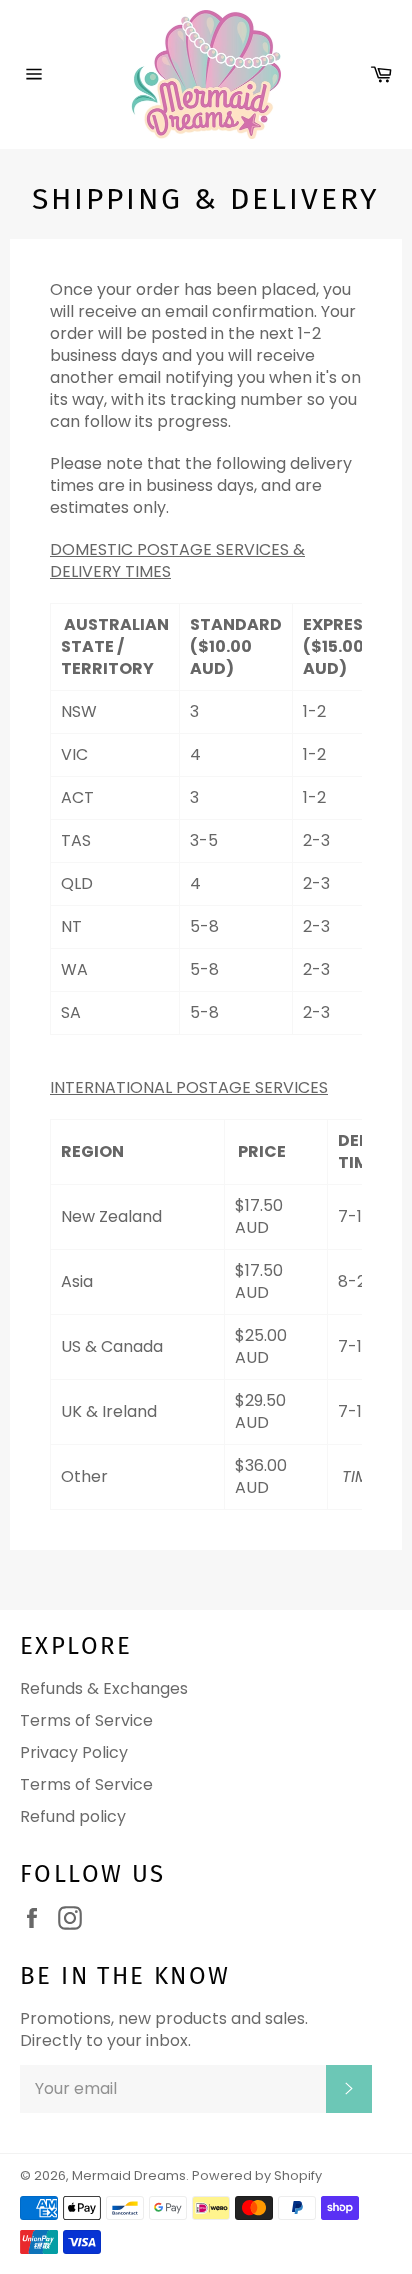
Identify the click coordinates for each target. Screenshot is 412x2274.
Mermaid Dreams (129, 2175)
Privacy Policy (74, 1752)
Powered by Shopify (257, 2175)
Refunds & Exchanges (104, 1688)
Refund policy (73, 1816)
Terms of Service (86, 1720)
